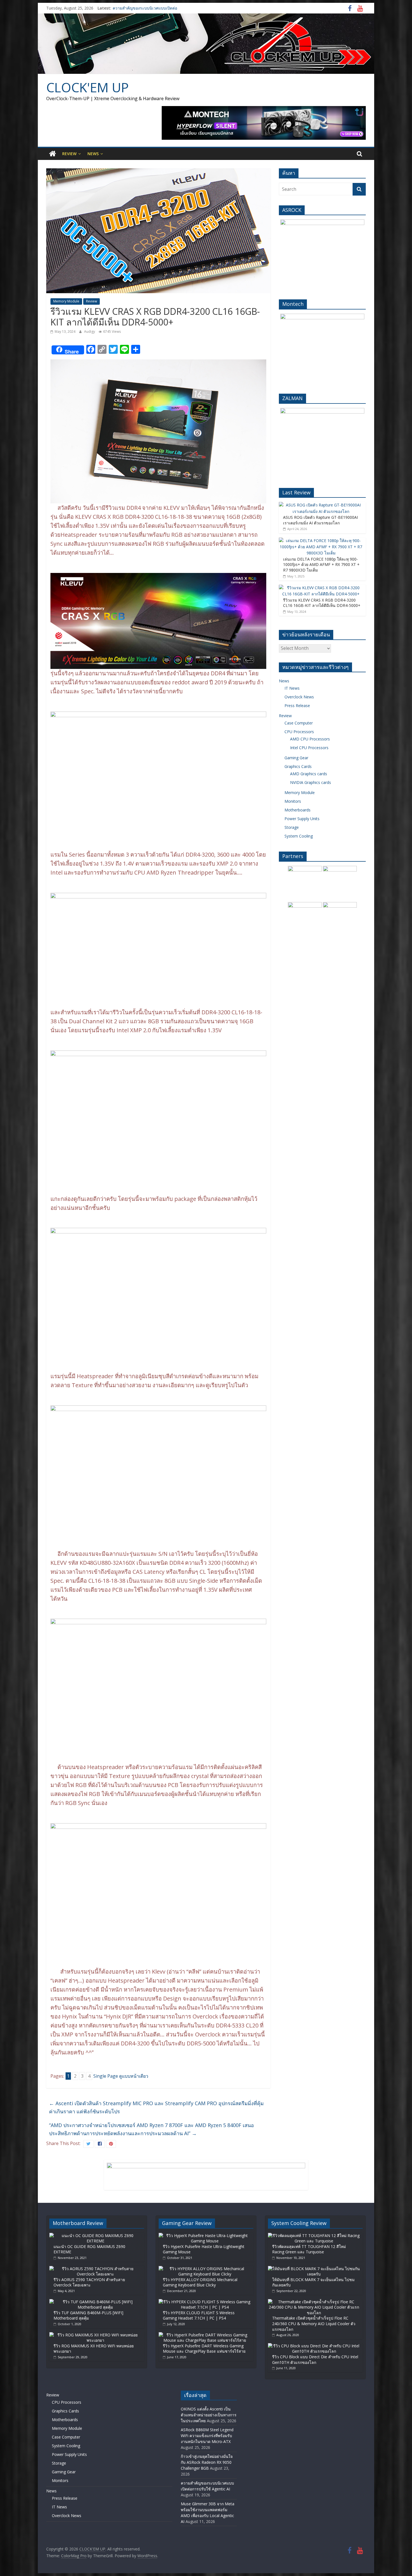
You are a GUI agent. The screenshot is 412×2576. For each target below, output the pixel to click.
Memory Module (66, 301)
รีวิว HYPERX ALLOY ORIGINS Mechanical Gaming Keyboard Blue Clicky (200, 2282)
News (93, 154)
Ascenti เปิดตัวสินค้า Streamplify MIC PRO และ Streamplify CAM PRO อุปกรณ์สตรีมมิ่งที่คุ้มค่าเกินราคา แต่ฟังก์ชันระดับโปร (156, 2107)
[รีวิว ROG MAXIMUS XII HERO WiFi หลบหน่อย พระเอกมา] (95, 2335)
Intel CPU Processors (309, 748)
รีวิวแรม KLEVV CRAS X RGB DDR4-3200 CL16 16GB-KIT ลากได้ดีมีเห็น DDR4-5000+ (322, 603)
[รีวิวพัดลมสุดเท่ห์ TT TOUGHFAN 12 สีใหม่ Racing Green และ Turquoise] (314, 2236)
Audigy (90, 332)
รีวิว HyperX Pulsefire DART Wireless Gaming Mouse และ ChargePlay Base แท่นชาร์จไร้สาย (204, 2349)
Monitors (293, 801)
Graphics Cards (298, 766)
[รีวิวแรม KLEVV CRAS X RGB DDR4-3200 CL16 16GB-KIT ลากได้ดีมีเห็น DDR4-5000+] (321, 588)
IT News (292, 688)
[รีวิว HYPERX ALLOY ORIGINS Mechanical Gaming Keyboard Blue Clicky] (205, 2269)
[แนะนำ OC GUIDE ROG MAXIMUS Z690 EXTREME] (95, 2236)
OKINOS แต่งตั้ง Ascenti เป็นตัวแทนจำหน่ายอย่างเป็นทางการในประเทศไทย (209, 2415)
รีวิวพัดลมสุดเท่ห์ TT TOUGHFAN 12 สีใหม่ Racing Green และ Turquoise (309, 2249)
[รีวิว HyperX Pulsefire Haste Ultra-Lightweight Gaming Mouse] (205, 2236)
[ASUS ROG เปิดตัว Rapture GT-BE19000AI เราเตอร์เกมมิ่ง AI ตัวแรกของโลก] (321, 505)
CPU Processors (299, 732)
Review (69, 154)
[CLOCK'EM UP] (206, 17)
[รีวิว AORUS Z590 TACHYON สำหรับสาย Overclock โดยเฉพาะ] (95, 2269)
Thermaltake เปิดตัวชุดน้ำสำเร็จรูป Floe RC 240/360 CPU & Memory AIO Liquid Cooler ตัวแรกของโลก (314, 2323)
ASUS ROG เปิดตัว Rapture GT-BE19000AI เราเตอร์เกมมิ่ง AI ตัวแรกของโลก (320, 520)
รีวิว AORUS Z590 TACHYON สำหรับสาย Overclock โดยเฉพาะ (89, 2282)
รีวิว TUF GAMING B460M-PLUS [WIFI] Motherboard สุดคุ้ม (88, 2315)
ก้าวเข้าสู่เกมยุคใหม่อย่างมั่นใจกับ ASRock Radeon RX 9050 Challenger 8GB (207, 2462)
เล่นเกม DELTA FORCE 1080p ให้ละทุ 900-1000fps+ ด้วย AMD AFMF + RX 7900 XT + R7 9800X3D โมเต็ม (321, 565)
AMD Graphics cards (309, 774)
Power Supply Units (302, 819)
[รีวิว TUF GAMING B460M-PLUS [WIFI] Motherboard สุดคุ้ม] (95, 2302)
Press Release (297, 706)
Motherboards (298, 810)
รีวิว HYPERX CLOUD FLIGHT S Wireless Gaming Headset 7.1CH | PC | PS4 (199, 2315)
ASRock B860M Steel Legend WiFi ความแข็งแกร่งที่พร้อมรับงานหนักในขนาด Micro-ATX (207, 2436)
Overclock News (299, 697)
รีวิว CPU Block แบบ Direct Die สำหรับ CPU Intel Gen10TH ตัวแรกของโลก (315, 2360)
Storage (292, 827)
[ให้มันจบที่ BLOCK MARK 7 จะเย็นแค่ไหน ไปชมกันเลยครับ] (314, 2269)
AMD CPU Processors (310, 739)
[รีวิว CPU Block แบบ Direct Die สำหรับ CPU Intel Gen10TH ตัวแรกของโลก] (314, 2346)
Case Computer (299, 723)
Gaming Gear (296, 758)
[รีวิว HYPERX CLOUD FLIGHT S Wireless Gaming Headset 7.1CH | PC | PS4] (205, 2302)
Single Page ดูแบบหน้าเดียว (121, 2076)
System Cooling (299, 836)
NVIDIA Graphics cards (311, 782)
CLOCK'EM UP (87, 87)
